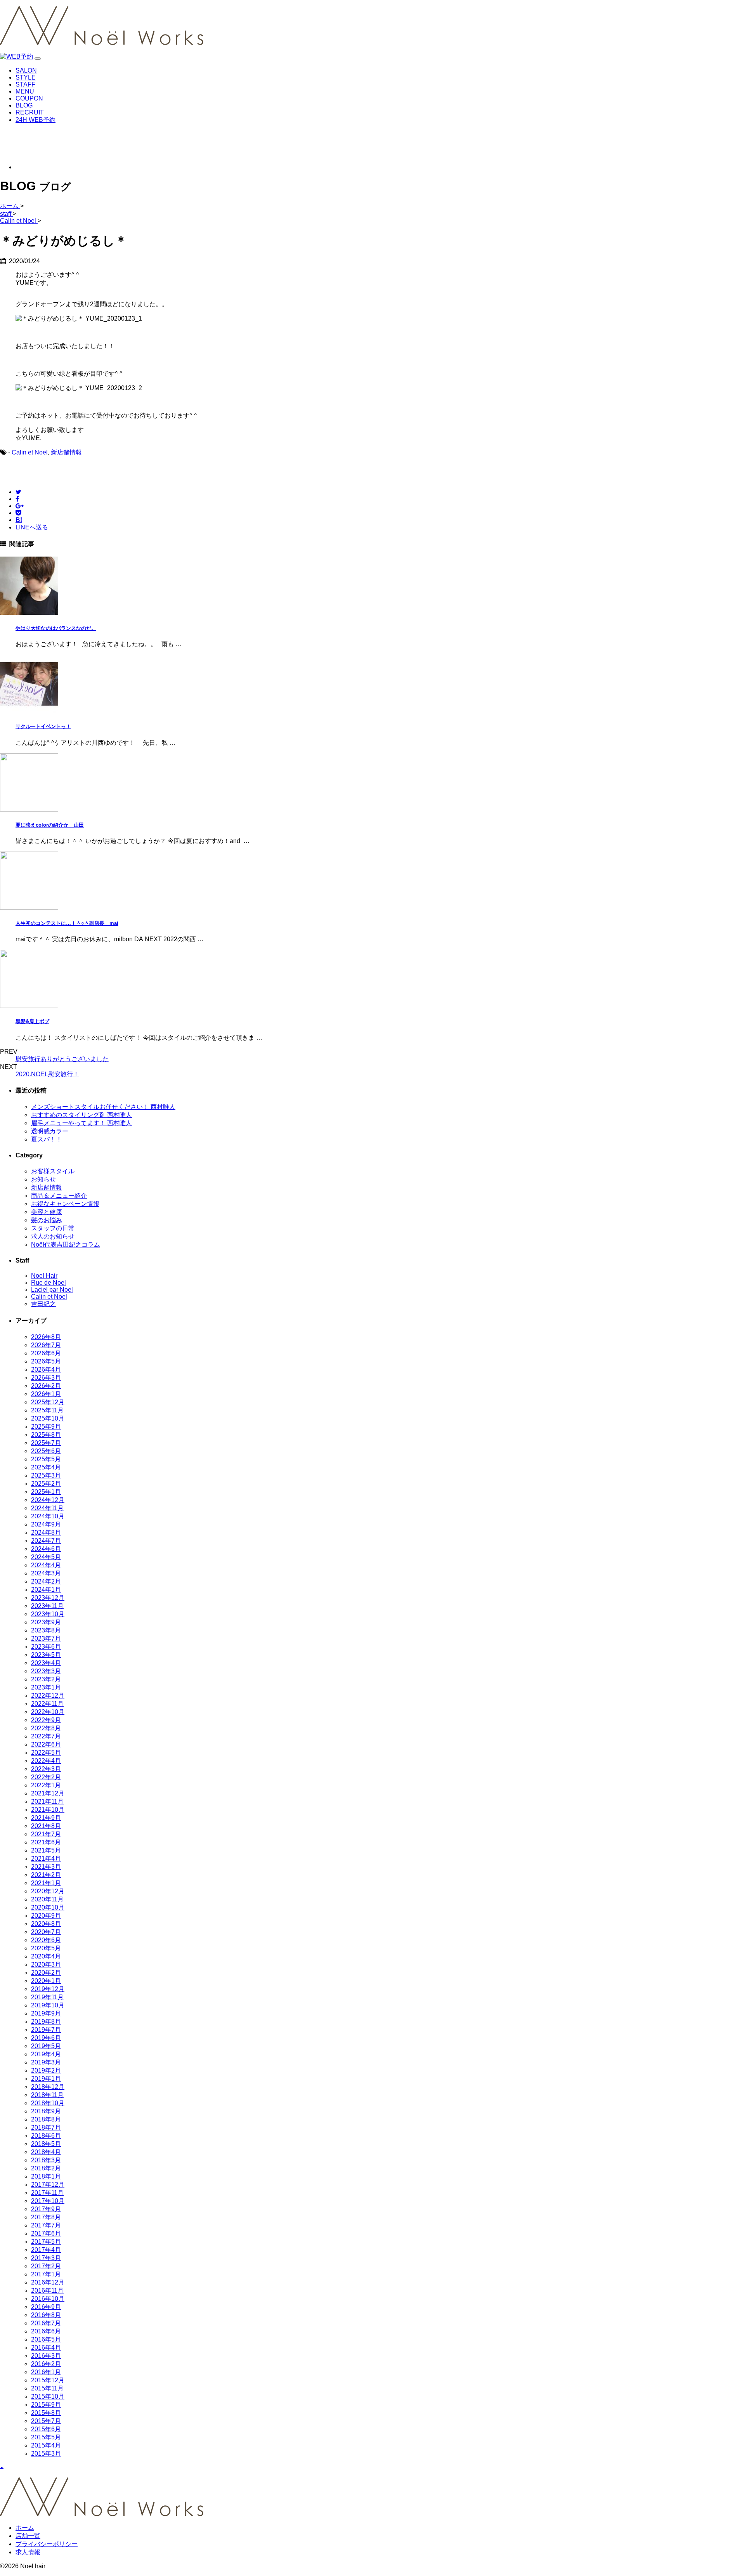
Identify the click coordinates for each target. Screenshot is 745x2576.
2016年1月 (46, 2372)
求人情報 (28, 2552)
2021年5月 (46, 1850)
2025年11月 (47, 1410)
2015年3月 (46, 2454)
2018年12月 (48, 2087)
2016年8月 (46, 2315)
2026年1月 (46, 1394)
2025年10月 (48, 1418)
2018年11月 (47, 2095)
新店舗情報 (66, 452)
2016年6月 (46, 2331)
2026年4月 (46, 1370)
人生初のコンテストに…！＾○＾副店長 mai (67, 923)
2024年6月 (46, 1549)
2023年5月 (46, 1655)
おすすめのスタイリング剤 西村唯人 (81, 1115)
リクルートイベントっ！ (43, 726)
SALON (26, 70)
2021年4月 (46, 1859)
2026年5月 (46, 1361)
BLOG (24, 105)
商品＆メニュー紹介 (59, 1196)
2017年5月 (46, 2242)
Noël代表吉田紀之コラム (66, 1245)
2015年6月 (46, 2429)
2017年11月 (47, 2193)
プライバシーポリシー (47, 2544)
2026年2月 (46, 1386)
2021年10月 (48, 1810)
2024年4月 (46, 1565)
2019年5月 (46, 2046)
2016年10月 (48, 2299)
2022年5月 (46, 1753)
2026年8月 (46, 1337)
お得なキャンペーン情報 (65, 1204)
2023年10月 (48, 1614)
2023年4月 (46, 1663)
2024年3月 (46, 1573)
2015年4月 (46, 2445)
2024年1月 (46, 1590)
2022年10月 (48, 1712)
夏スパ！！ (47, 1139)
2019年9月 (46, 2013)
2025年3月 (46, 1475)
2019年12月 (48, 1989)
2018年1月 (46, 2176)
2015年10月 (48, 2396)
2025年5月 (46, 1459)
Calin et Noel (30, 452)
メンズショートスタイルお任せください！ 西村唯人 (103, 1107)
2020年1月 (46, 1981)
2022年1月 (46, 1785)
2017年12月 (48, 2185)
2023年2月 (46, 1679)
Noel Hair (44, 1276)
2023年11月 (47, 1606)
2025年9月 (46, 1427)
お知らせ (43, 1179)
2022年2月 (46, 1777)
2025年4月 (46, 1467)
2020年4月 (46, 1956)
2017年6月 (46, 2233)
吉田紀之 (43, 1304)
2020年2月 (46, 1973)
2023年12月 (48, 1598)
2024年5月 (46, 1557)
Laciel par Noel (52, 1290)
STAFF (25, 84)
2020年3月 (46, 1965)
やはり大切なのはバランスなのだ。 (56, 628)
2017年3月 (46, 2258)
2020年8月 (46, 1924)
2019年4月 (46, 2054)
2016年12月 (48, 2282)
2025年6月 (46, 1451)
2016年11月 (47, 2291)
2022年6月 (46, 1744)
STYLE (26, 77)
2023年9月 (46, 1622)
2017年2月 (46, 2266)
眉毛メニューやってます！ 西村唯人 (81, 1123)
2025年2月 (46, 1484)
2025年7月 (46, 1443)
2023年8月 (46, 1630)
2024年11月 (47, 1508)
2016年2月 (46, 2364)
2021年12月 (48, 1793)
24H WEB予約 (36, 120)
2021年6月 (46, 1842)
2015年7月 (46, 2421)
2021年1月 (46, 1883)
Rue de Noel (49, 1283)
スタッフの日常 (53, 1228)
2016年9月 (46, 2307)
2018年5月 (46, 2144)
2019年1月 (46, 2079)
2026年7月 (46, 1345)
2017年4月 (46, 2250)
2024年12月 (48, 1500)
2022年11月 (47, 1704)
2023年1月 (46, 1687)
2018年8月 (46, 2119)
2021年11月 (47, 1801)
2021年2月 (46, 1875)
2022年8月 (46, 1728)
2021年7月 (46, 1834)
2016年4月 (46, 2348)
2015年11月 (47, 2388)
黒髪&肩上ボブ (32, 1021)
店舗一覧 (28, 2536)
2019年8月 (46, 2022)
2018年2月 (46, 2168)
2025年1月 (46, 1492)
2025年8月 (46, 1435)
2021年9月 (46, 1818)
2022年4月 (46, 1761)
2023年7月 (46, 1638)
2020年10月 (48, 1907)
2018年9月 (46, 2111)
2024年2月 (46, 1581)
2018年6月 (46, 2136)
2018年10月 (48, 2103)
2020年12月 (48, 1891)
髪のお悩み (47, 1220)
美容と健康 (47, 1212)
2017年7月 (46, 2225)
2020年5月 (46, 1948)
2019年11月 (47, 1997)
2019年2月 (46, 2070)
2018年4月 (46, 2152)
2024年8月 (46, 1533)
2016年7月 (46, 2323)
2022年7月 (46, 1736)
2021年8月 (46, 1826)
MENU (25, 91)
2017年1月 (46, 2274)
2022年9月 (46, 1720)
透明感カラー (50, 1131)
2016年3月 (46, 2356)
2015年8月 (46, 2413)
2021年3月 (46, 1867)
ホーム (25, 2528)
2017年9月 (46, 2209)
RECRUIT (30, 112)
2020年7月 (46, 1932)
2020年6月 (46, 1940)
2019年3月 (46, 2062)
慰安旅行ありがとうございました (62, 1059)
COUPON (29, 98)
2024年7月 (46, 1541)
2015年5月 (46, 2437)
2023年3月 (46, 1671)
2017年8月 (46, 2217)
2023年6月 (46, 1647)
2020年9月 (46, 1916)
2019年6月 (46, 2038)
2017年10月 (48, 2201)
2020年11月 (47, 1899)
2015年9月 (46, 2405)
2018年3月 (46, 2160)
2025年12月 (48, 1402)
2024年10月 (48, 1516)
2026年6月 (46, 1353)
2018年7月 (46, 2128)
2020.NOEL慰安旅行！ (47, 1074)
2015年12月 (48, 2380)
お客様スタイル (53, 1171)
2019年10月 (48, 2005)
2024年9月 (46, 1524)
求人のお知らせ (53, 1236)
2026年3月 (46, 1378)
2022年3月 (46, 1769)
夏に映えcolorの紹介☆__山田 (50, 825)
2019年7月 (46, 2030)
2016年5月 (46, 2339)
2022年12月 (48, 1696)
